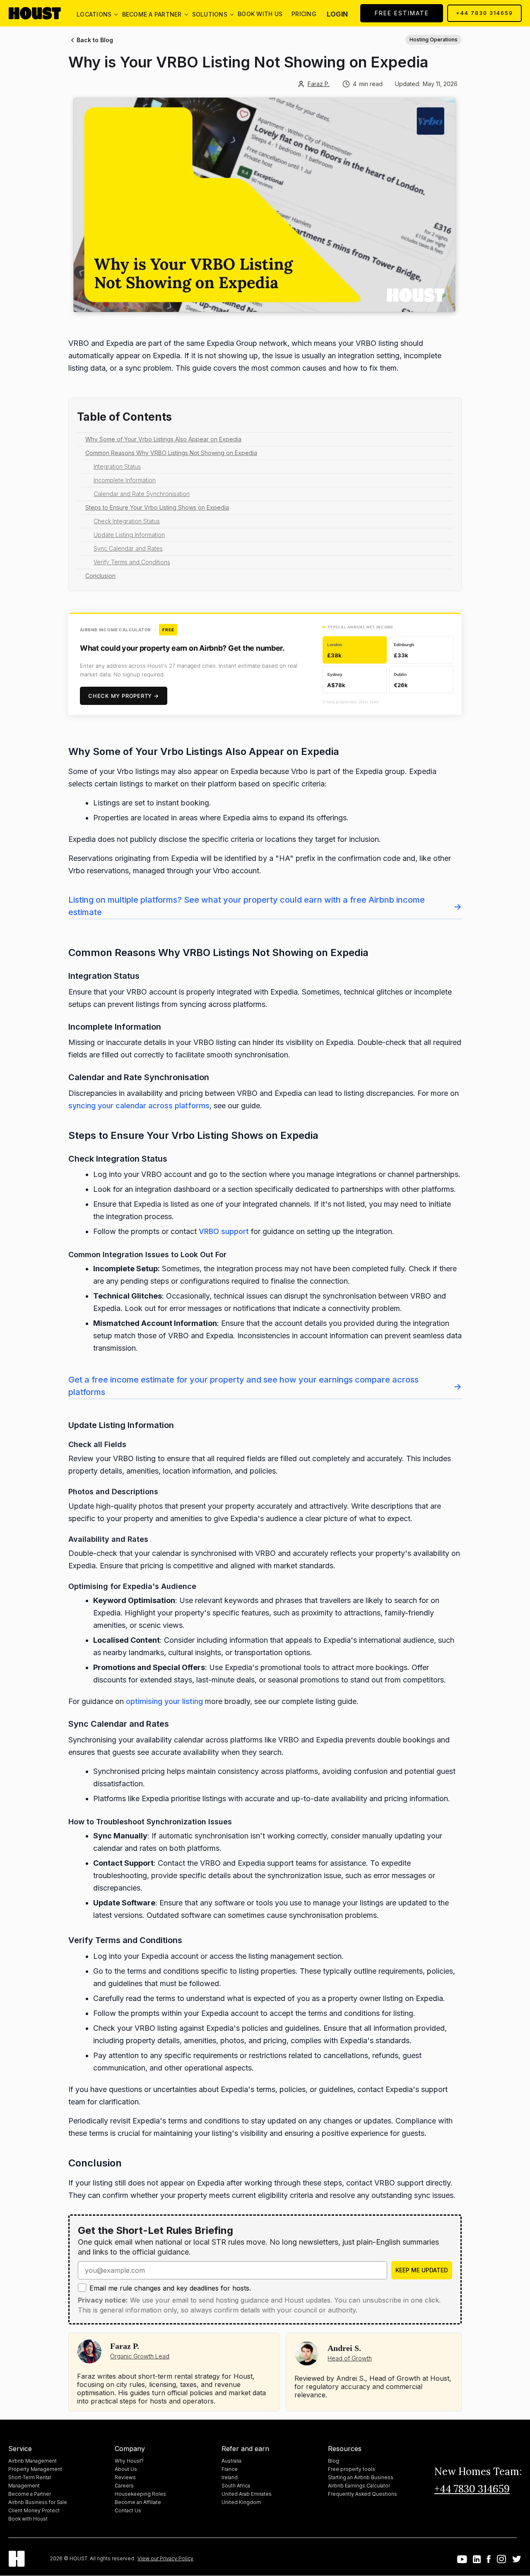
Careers (124, 2486)
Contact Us (128, 2510)
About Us (126, 2469)
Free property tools (352, 2469)
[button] (94, 13)
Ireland (230, 2477)
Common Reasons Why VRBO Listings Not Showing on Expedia (171, 453)
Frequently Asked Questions (363, 2494)
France (230, 2469)
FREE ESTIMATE (402, 13)
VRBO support (224, 1231)
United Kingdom (241, 2502)
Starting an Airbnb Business (361, 2477)
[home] (41, 13)
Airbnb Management (33, 2461)
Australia (231, 2461)
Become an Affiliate (138, 2502)
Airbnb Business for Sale (38, 2502)
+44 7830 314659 (484, 13)
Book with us (260, 14)
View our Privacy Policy (165, 2558)
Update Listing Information (129, 535)
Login (337, 14)
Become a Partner (30, 2494)
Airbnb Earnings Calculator (359, 2486)
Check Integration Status (127, 521)
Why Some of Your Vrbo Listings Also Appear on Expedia (163, 439)
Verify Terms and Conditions (132, 562)
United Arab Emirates (247, 2494)
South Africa (236, 2486)
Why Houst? (129, 2461)
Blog (334, 2461)
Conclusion (100, 576)
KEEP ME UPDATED (422, 2270)
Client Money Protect (34, 2510)
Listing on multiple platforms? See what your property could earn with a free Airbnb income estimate (265, 906)
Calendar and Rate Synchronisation (142, 494)
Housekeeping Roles (140, 2494)
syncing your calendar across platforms (139, 1106)
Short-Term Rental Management (30, 2481)
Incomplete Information (125, 480)
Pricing (304, 14)
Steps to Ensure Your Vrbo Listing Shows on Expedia (157, 507)
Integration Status (117, 466)
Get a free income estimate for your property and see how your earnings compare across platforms (265, 1386)
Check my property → (124, 696)
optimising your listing (164, 1701)
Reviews (125, 2477)
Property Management (35, 2469)
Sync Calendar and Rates (128, 548)
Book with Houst (28, 2519)
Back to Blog (95, 40)
